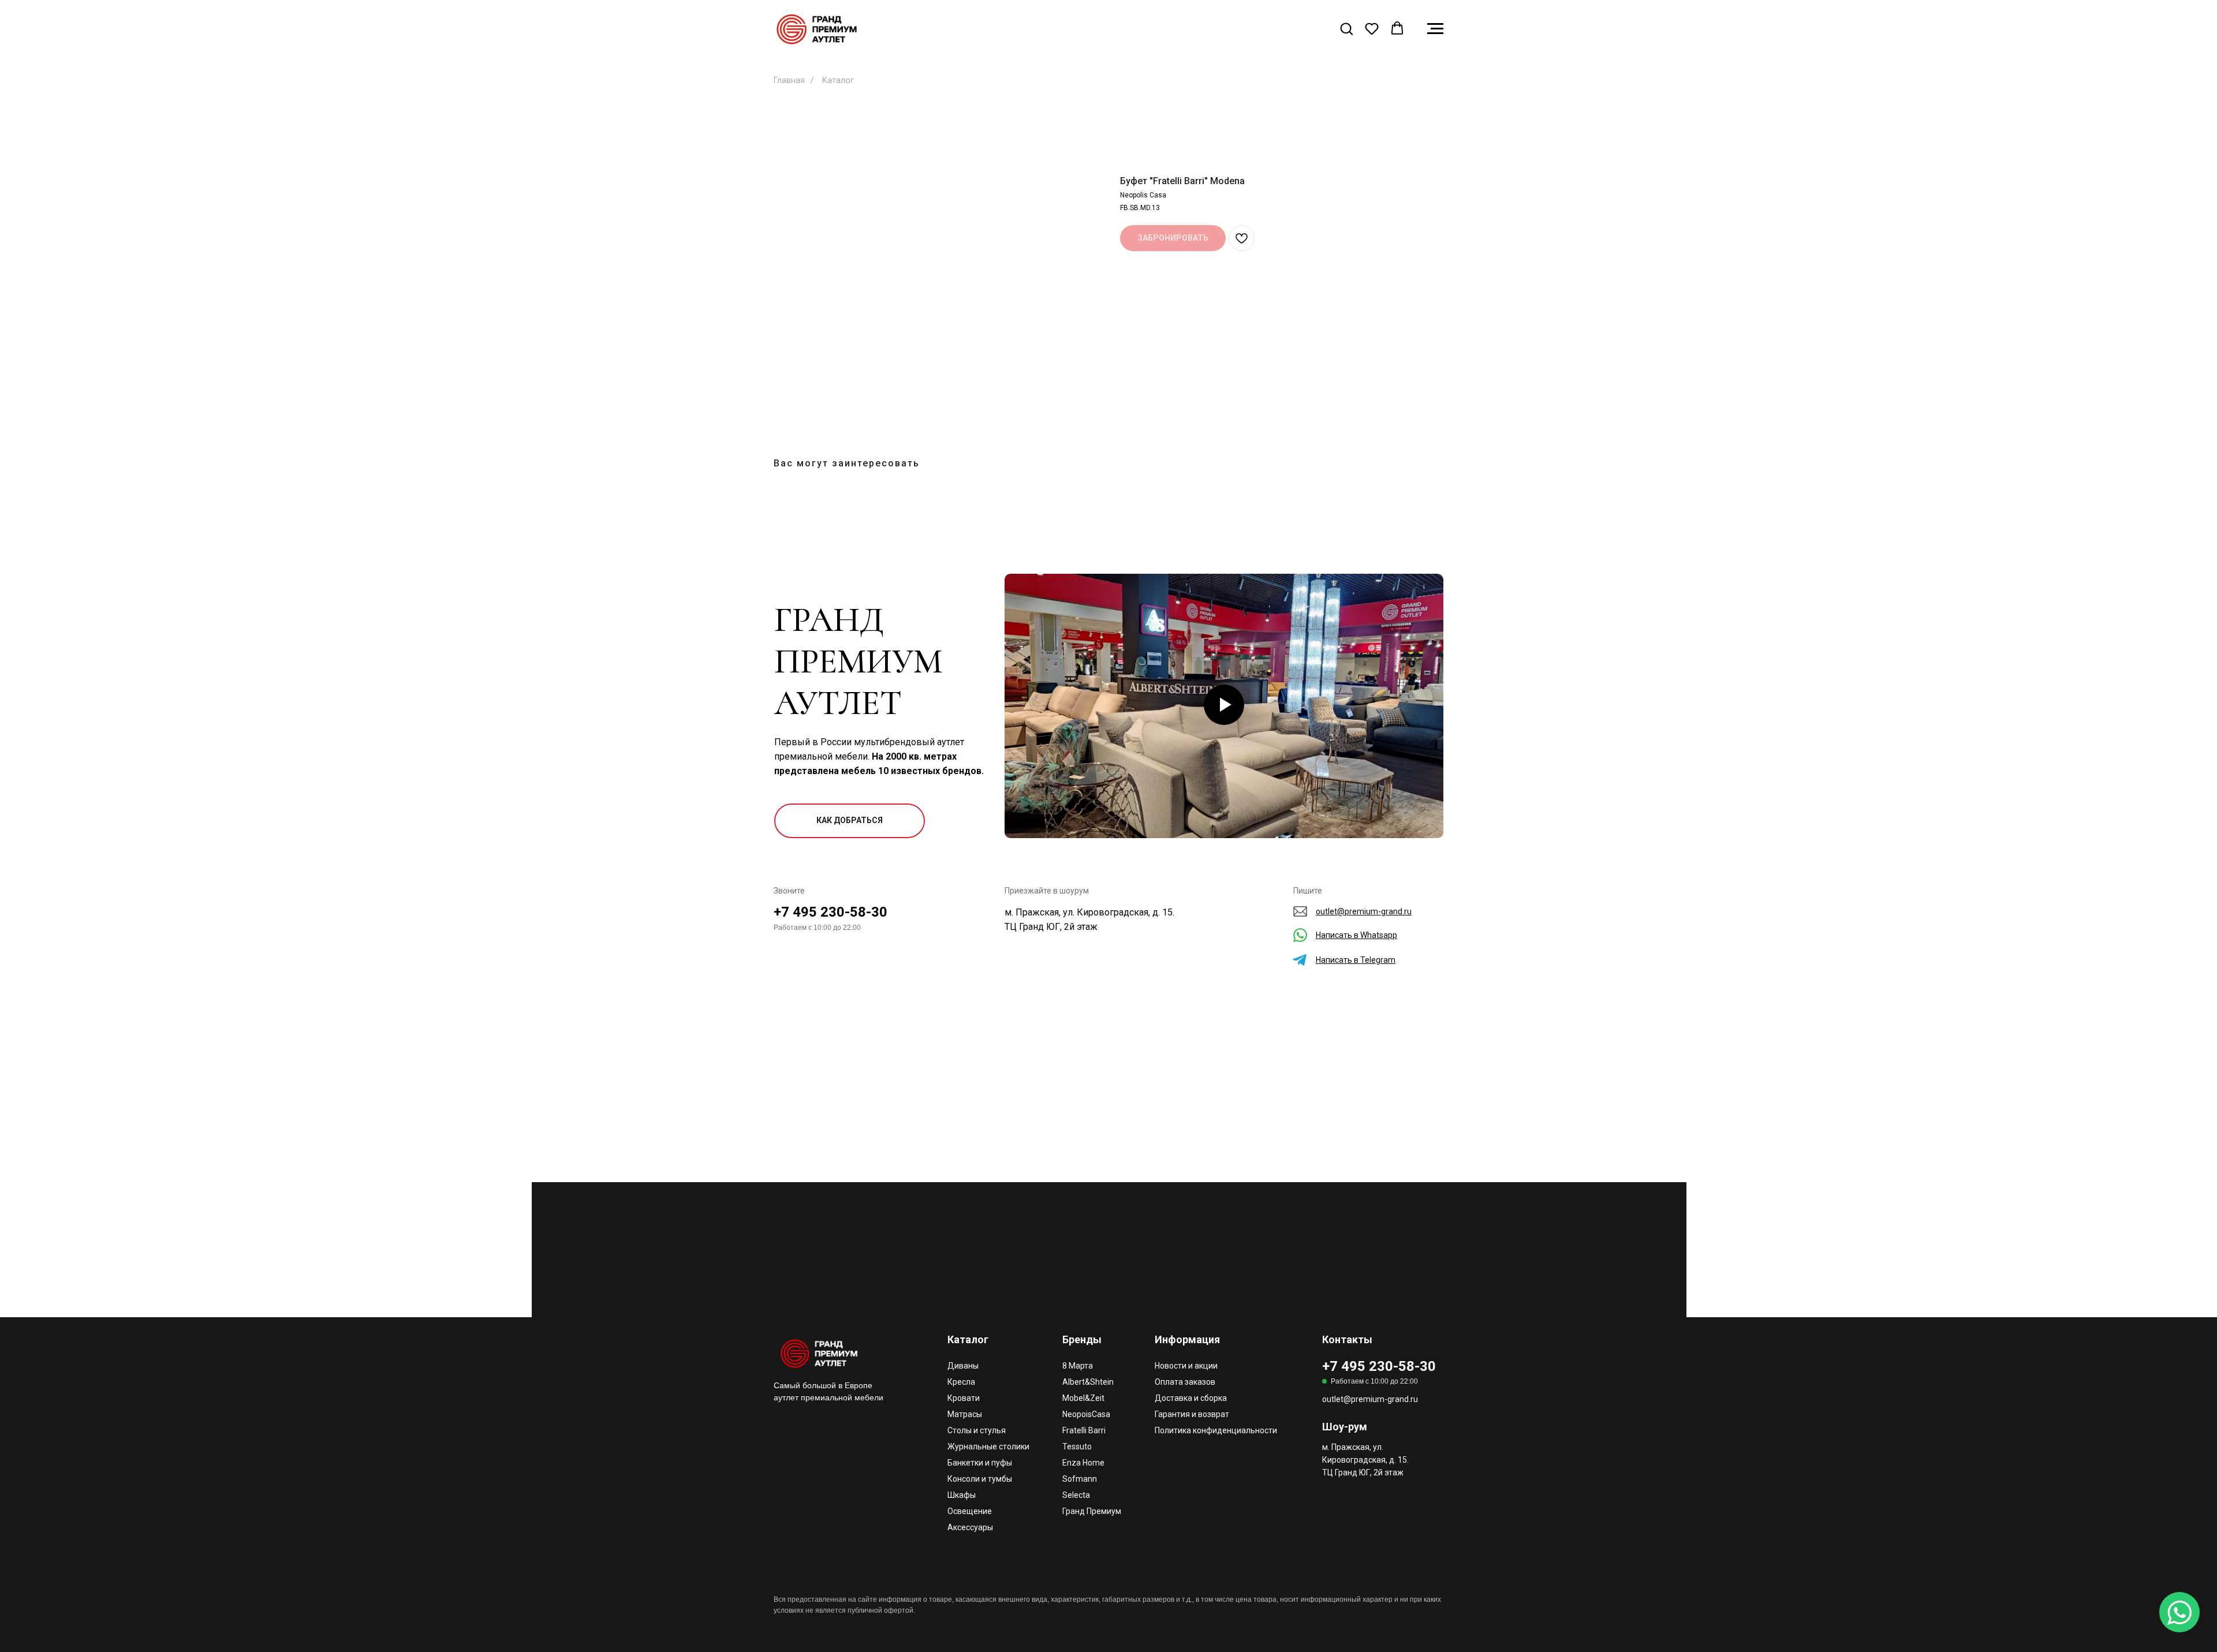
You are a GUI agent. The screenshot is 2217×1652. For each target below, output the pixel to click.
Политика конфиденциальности (1216, 1430)
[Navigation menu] (1435, 29)
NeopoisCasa (1086, 1414)
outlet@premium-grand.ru (1370, 1399)
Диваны (963, 1366)
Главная (789, 80)
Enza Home (1083, 1463)
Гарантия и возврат (1192, 1414)
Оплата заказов (1185, 1382)
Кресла (961, 1382)
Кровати (964, 1398)
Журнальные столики (988, 1447)
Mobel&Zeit (1083, 1398)
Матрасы (965, 1414)
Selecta (1076, 1495)
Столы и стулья (977, 1430)
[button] (1346, 28)
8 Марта (1078, 1366)
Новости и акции (1186, 1366)
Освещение (970, 1511)
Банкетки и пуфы (980, 1463)
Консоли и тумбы (980, 1479)
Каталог (838, 80)
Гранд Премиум (1092, 1511)
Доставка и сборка (1191, 1398)
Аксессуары (970, 1527)
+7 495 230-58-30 (831, 912)
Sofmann (1080, 1479)
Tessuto (1077, 1447)
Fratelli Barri (1084, 1430)
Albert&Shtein (1088, 1382)
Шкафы (962, 1495)
